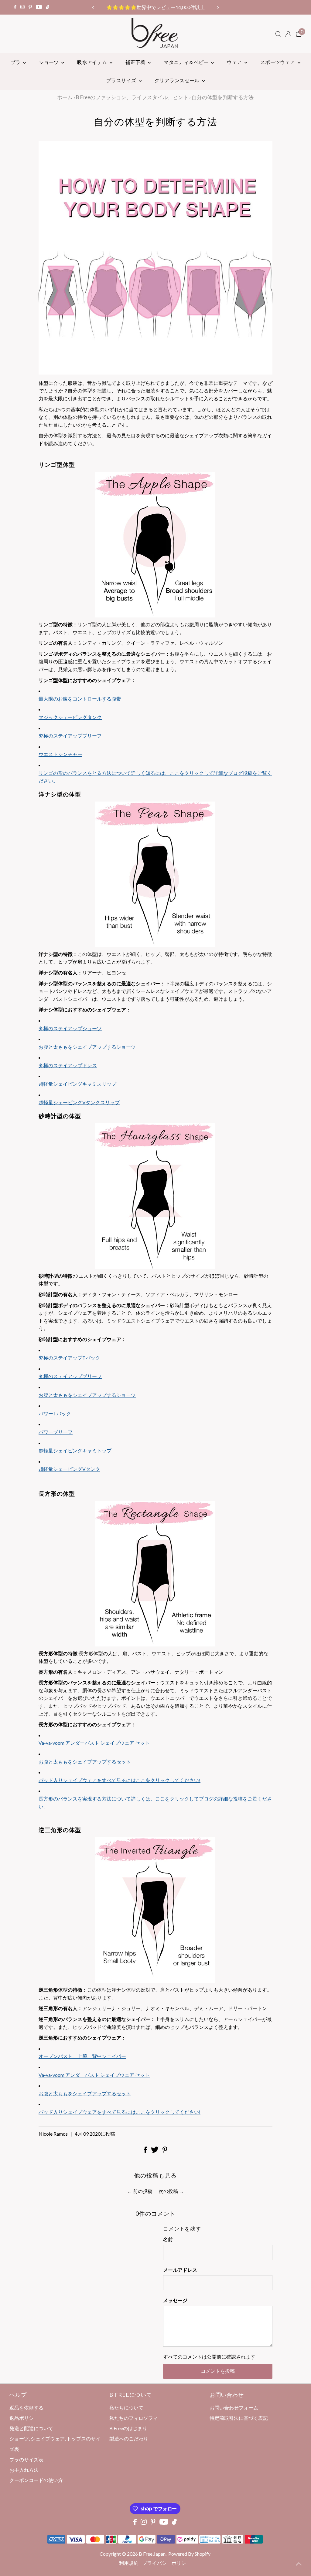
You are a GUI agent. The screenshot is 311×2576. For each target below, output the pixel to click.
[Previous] (93, 7)
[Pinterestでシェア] (165, 2151)
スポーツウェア (278, 62)
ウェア (235, 62)
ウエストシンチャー (60, 754)
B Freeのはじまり (128, 2428)
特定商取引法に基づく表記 (239, 2418)
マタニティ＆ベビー (187, 62)
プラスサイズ (122, 80)
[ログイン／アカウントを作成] (288, 34)
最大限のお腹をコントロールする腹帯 (80, 699)
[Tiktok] (48, 7)
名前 (168, 2239)
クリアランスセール (178, 80)
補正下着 (136, 62)
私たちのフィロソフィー (136, 2418)
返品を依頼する (26, 2408)
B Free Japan (152, 2554)
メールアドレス (180, 2270)
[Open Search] (278, 34)
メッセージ (175, 2300)
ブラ (16, 62)
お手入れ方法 (24, 2470)
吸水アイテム (93, 62)
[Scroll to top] (299, 2564)
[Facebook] (15, 7)
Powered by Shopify (189, 2554)
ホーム (65, 97)
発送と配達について (31, 2428)
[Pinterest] (30, 7)
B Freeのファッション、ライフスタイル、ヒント (132, 97)
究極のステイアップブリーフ (70, 736)
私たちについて (126, 2408)
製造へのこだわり (129, 2438)
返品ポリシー (24, 2418)
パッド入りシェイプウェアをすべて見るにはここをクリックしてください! (120, 2112)
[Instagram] (22, 7)
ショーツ (49, 62)
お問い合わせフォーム (234, 2408)
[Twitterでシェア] (155, 2151)
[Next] (218, 7)
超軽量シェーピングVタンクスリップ (79, 1102)
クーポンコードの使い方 (36, 2480)
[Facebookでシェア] (146, 2151)
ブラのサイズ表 (26, 2459)
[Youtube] (39, 7)
